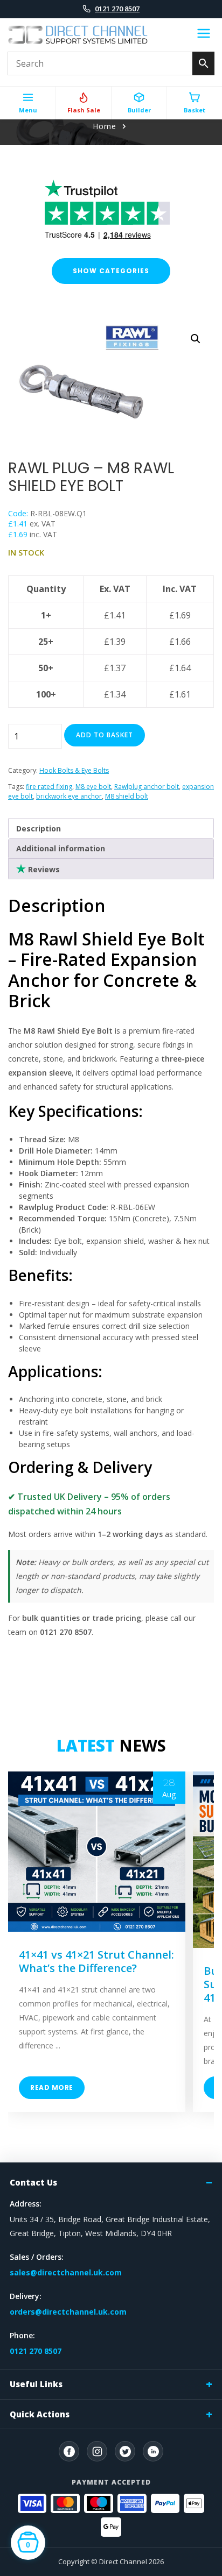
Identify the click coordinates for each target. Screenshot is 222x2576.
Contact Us (33, 2182)
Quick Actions (40, 2414)
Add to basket (105, 735)
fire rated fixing (49, 787)
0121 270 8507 (117, 9)
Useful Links (36, 2384)
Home (105, 126)
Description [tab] (39, 828)
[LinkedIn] (153, 2451)
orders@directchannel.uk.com (68, 2312)
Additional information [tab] (61, 848)
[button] (196, 339)
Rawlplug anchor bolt (147, 787)
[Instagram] (97, 2451)
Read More (52, 2087)
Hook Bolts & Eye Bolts (74, 770)
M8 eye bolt (93, 787)
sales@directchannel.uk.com (66, 2272)
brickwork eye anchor (69, 796)
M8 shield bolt (127, 796)
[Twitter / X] (125, 2451)
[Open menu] (204, 35)
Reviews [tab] (43, 869)
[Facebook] (69, 2451)
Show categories (111, 271)
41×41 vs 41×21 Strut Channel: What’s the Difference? (96, 1961)
